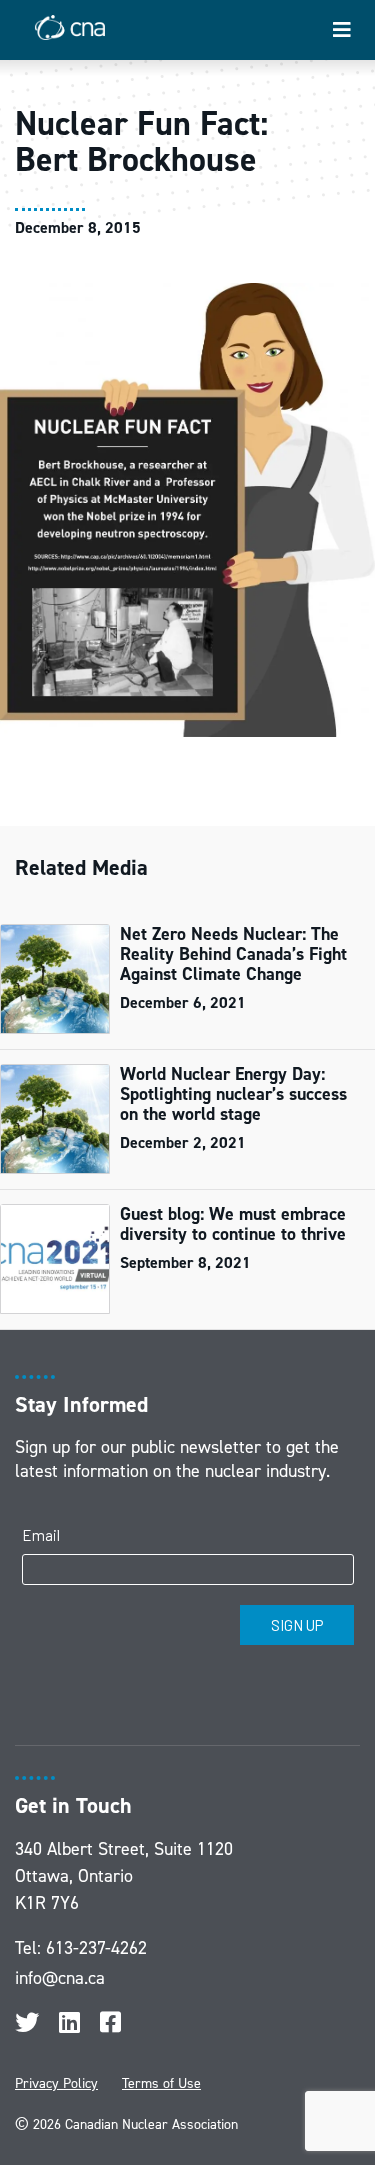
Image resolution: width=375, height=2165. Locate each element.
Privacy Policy (56, 2083)
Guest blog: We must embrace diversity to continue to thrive (233, 1224)
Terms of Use (161, 2083)
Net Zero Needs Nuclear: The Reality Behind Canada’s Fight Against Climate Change (233, 954)
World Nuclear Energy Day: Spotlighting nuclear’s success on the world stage (233, 1094)
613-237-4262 (96, 1948)
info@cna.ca (60, 1978)
